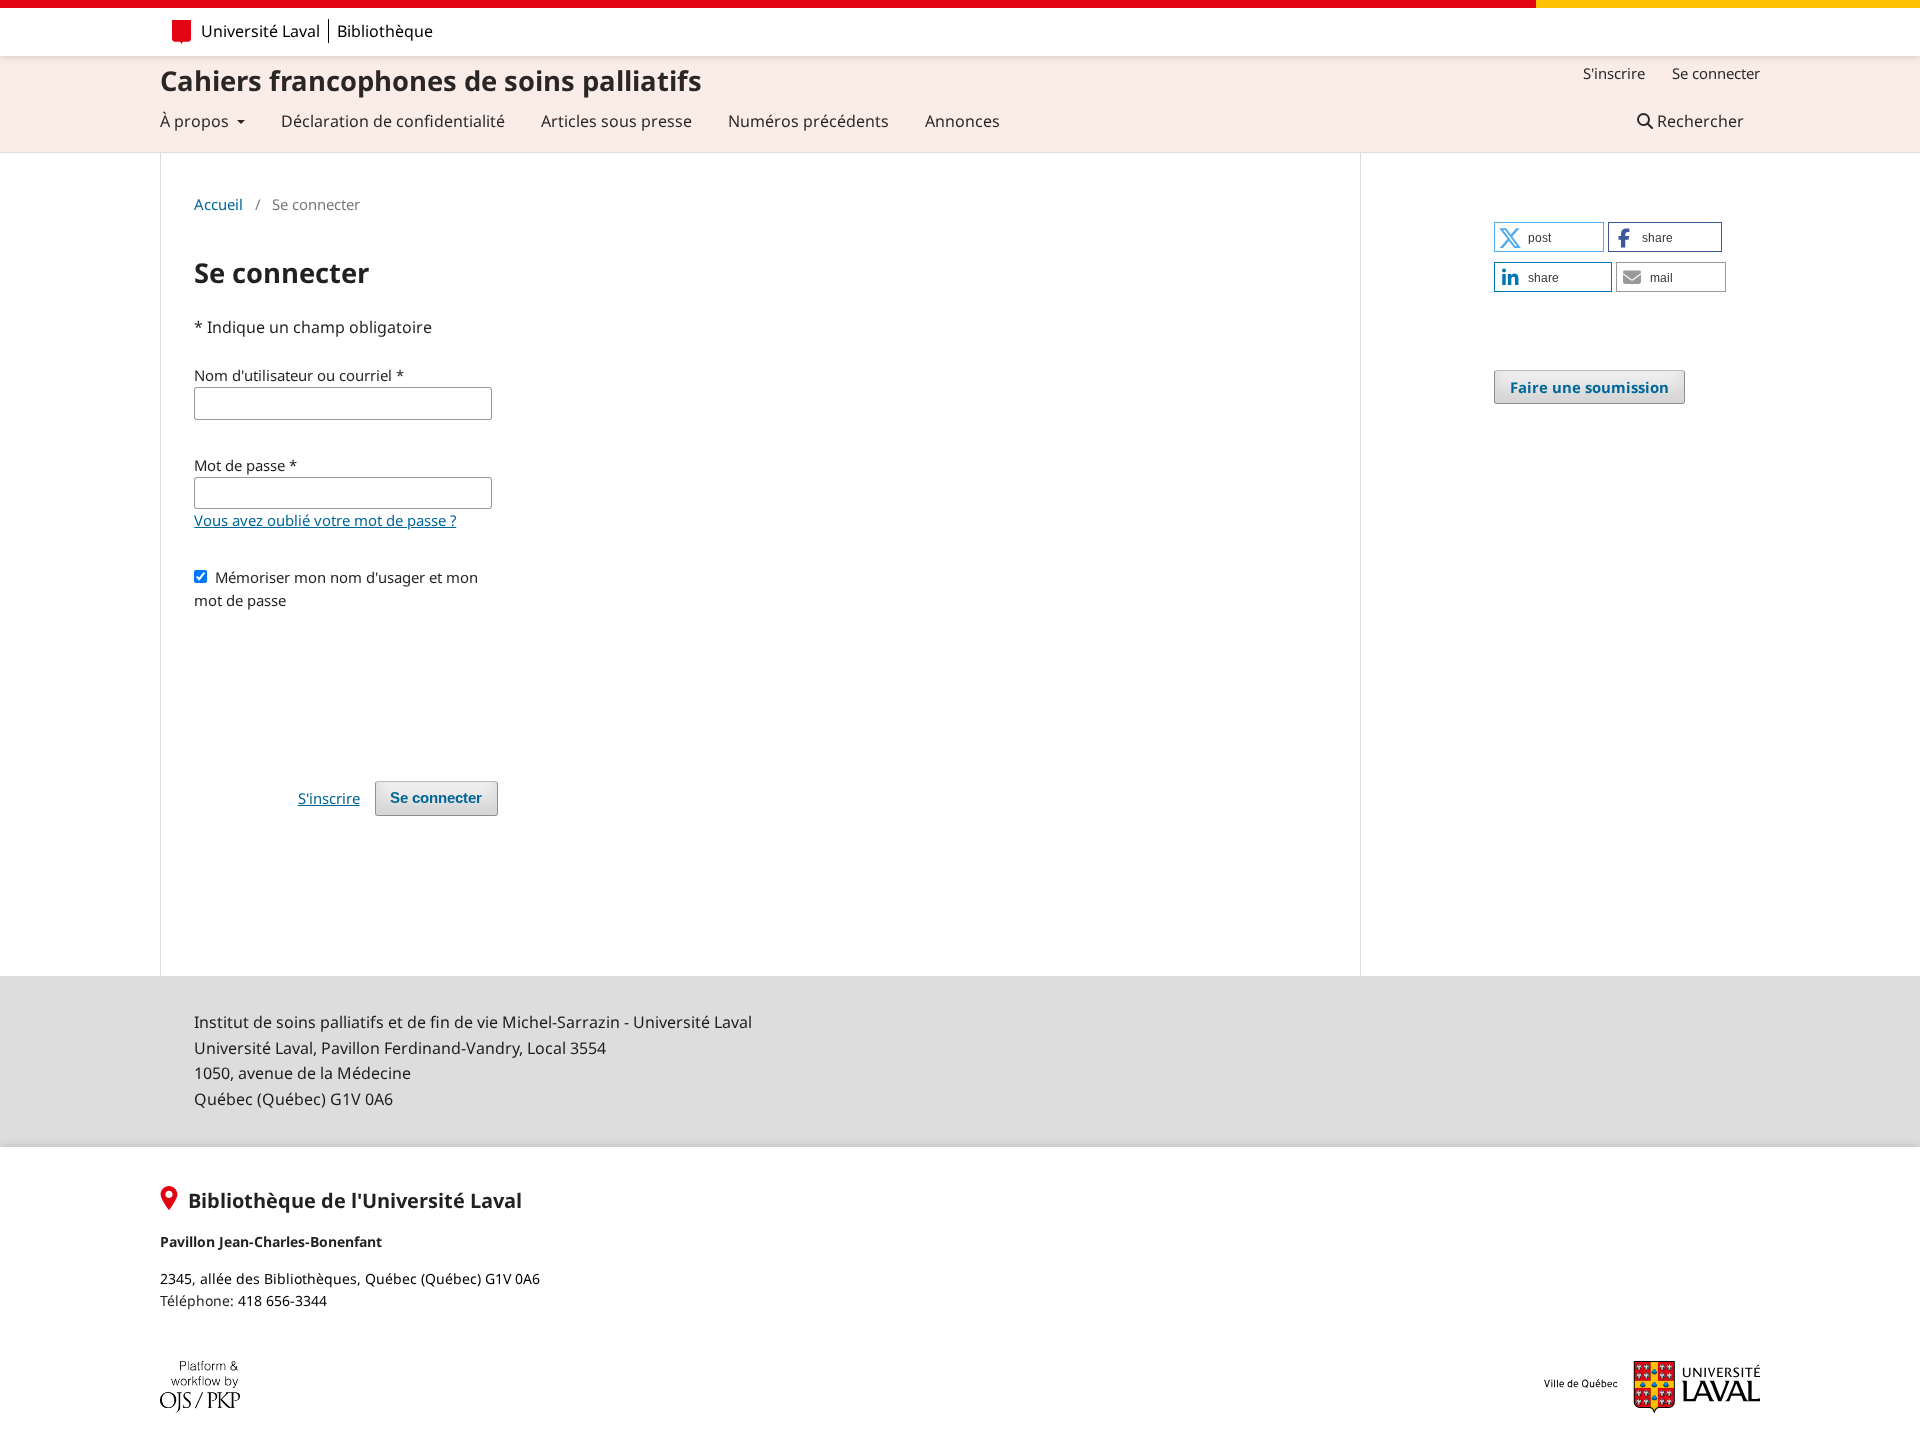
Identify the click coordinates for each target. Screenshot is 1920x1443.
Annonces (962, 121)
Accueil (218, 204)
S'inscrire (1614, 73)
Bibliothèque (385, 31)
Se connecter (1716, 73)
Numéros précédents (808, 121)
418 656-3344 (282, 1300)
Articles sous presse (616, 121)
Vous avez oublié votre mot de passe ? (325, 520)
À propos (196, 121)
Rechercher (1698, 121)
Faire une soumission (1589, 387)
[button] (1549, 237)
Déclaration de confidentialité (393, 121)
